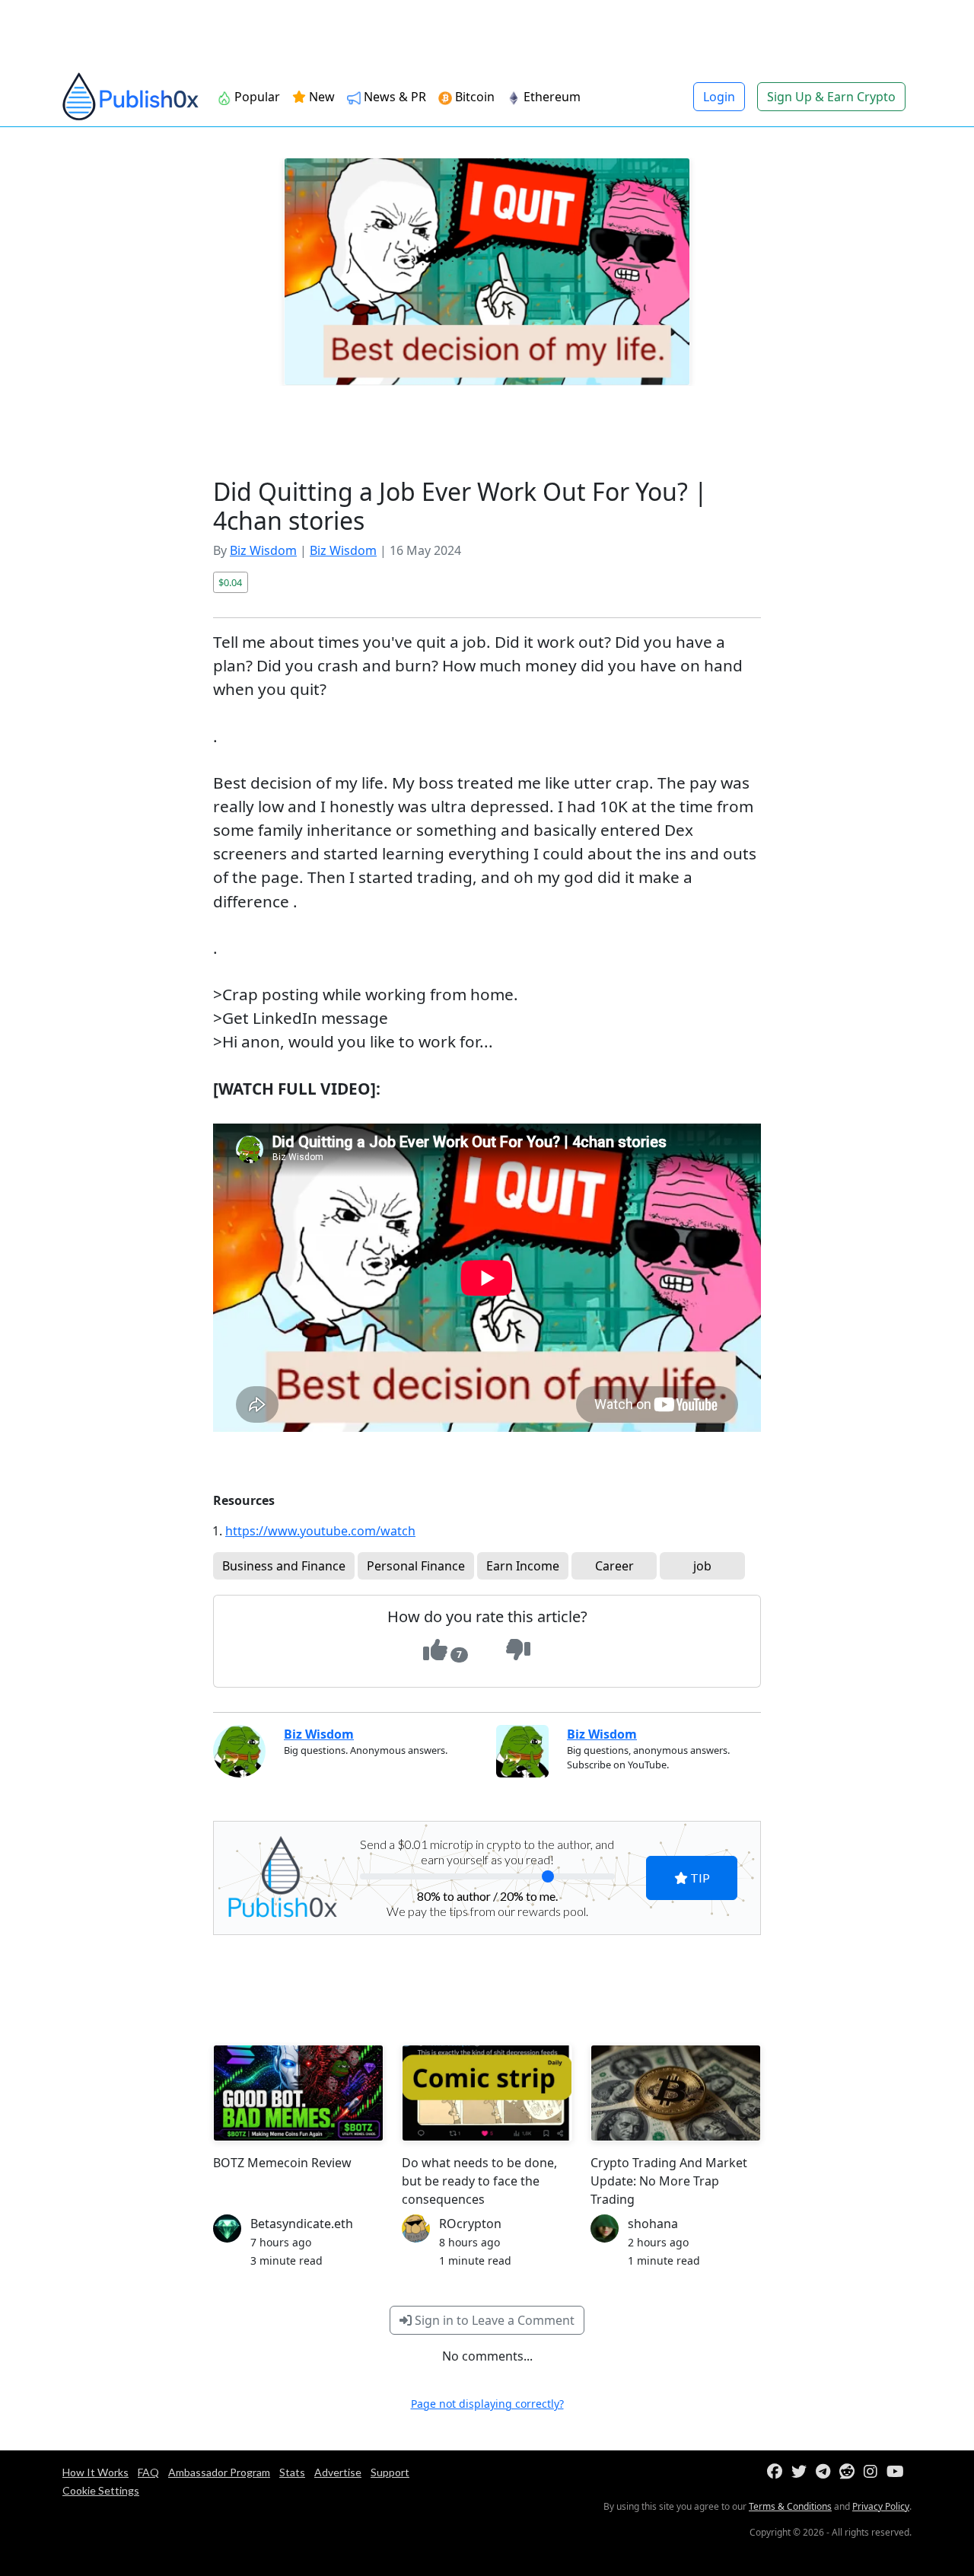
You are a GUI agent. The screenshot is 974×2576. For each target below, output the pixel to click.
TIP (699, 1878)
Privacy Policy (881, 2506)
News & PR (393, 97)
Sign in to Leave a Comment (493, 2320)
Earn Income (523, 1566)
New (320, 97)
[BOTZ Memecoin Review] (298, 2093)
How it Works (95, 2472)
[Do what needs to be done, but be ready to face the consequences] (487, 2093)
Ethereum (551, 97)
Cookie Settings (101, 2490)
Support (390, 2472)
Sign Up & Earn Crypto (831, 97)
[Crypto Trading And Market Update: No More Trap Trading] (676, 2093)
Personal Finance (416, 1566)
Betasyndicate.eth (302, 2224)
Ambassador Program (219, 2472)
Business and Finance (284, 1566)
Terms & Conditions (790, 2506)
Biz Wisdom (263, 550)
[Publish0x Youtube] (898, 2472)
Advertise (338, 2472)
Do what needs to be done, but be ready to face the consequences (479, 2181)
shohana (653, 2224)
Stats (292, 2472)
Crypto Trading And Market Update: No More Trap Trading (669, 2181)
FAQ (148, 2472)
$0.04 (230, 582)
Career (614, 1566)
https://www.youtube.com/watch (320, 1531)
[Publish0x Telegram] (826, 2472)
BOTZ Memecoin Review (282, 2163)
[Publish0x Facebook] (778, 2472)
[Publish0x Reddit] (850, 2472)
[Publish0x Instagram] (874, 2472)
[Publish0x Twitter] (802, 2472)
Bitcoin (473, 97)
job (702, 1566)
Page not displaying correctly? (487, 2404)
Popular (256, 97)
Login (719, 97)
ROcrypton (470, 2224)
